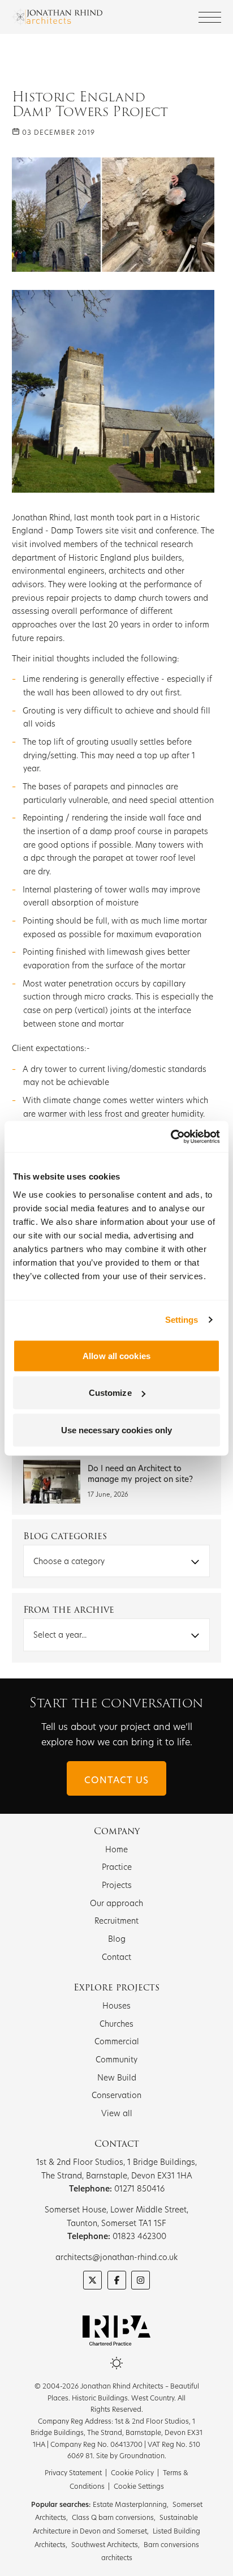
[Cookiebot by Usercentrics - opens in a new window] (171, 1137)
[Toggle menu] (210, 17)
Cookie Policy (132, 2472)
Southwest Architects (105, 2544)
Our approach (116, 1903)
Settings (182, 1320)
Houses (116, 2005)
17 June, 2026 (108, 1494)
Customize (110, 1393)
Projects (117, 1885)
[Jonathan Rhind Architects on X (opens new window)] (92, 2280)
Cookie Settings (139, 2486)
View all (117, 2113)
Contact (116, 1957)
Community (116, 2059)
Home (116, 1849)
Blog (117, 1939)
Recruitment (116, 1921)
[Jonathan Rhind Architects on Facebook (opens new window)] (117, 2280)
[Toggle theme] (116, 2363)
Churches (116, 2024)
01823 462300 (139, 2236)
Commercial (117, 2041)
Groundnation (142, 2455)
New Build (117, 2077)
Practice (117, 1867)
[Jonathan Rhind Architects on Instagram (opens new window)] (141, 2280)
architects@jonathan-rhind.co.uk (116, 2257)
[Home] (57, 17)
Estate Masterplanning (130, 2504)
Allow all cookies (116, 1355)
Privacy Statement (73, 2472)
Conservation (116, 2095)
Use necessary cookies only (117, 1430)
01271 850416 (139, 2188)
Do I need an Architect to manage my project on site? (140, 1473)
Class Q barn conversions (113, 2517)
